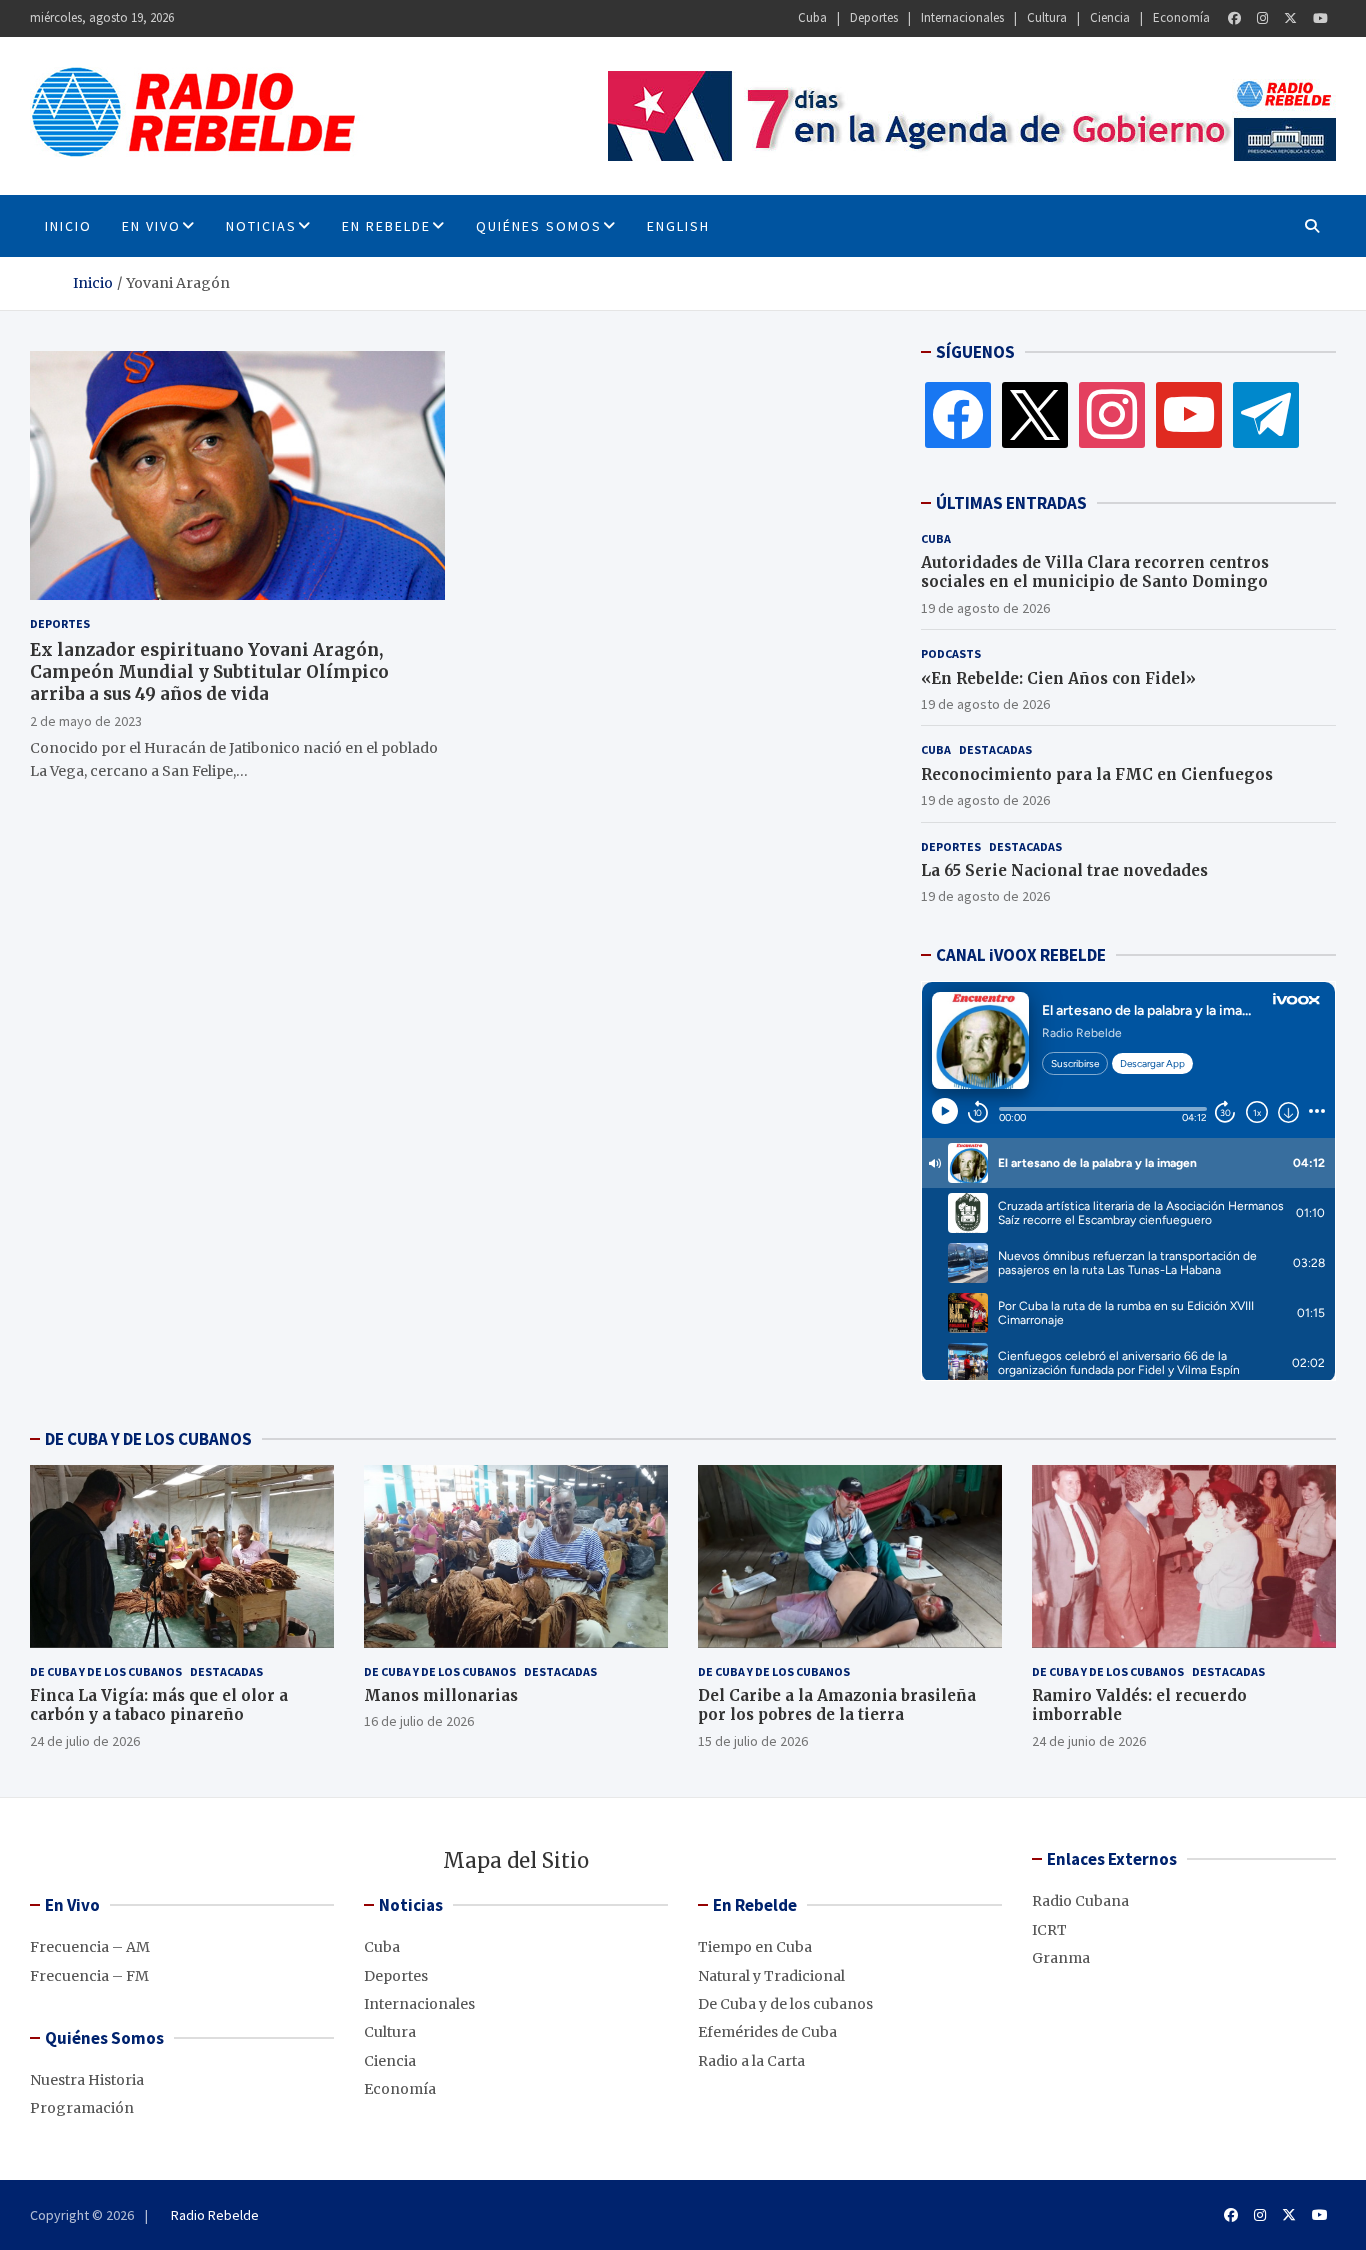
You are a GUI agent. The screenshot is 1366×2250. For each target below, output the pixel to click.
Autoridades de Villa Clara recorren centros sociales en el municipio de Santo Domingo (1095, 572)
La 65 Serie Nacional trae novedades (1064, 870)
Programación (82, 2108)
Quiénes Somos (539, 226)
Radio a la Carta (751, 2061)
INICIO (68, 226)
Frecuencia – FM (89, 1976)
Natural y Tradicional (771, 1976)
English (678, 226)
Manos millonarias (441, 1695)
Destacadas (995, 749)
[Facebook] (1234, 18)
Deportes (874, 17)
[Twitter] (1290, 18)
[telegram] (1266, 414)
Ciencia (1110, 17)
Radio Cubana (1080, 1901)
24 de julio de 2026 (85, 1741)
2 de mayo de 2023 (86, 720)
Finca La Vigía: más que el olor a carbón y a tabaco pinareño (159, 1705)
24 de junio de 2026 (1089, 1741)
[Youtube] (1320, 18)
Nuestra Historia (87, 2080)
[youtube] (1189, 414)
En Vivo (151, 226)
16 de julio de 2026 (419, 1721)
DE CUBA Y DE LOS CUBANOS (148, 1439)
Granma (1061, 1958)
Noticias (261, 226)
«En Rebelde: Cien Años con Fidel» (1058, 678)
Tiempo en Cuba (755, 1947)
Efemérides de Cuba (767, 2032)
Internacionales (962, 17)
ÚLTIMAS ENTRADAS (1011, 503)
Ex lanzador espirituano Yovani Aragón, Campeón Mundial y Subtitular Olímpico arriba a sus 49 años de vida (209, 671)
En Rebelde (386, 226)
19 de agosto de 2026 (985, 608)
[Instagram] (1262, 18)
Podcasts (951, 653)
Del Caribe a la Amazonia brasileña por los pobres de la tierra (837, 1705)
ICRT (1049, 1930)
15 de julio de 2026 (753, 1741)
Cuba (812, 17)
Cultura (1047, 17)
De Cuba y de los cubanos (106, 1671)
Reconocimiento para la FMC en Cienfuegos (1097, 774)
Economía (1181, 17)
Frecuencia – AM (90, 1947)
